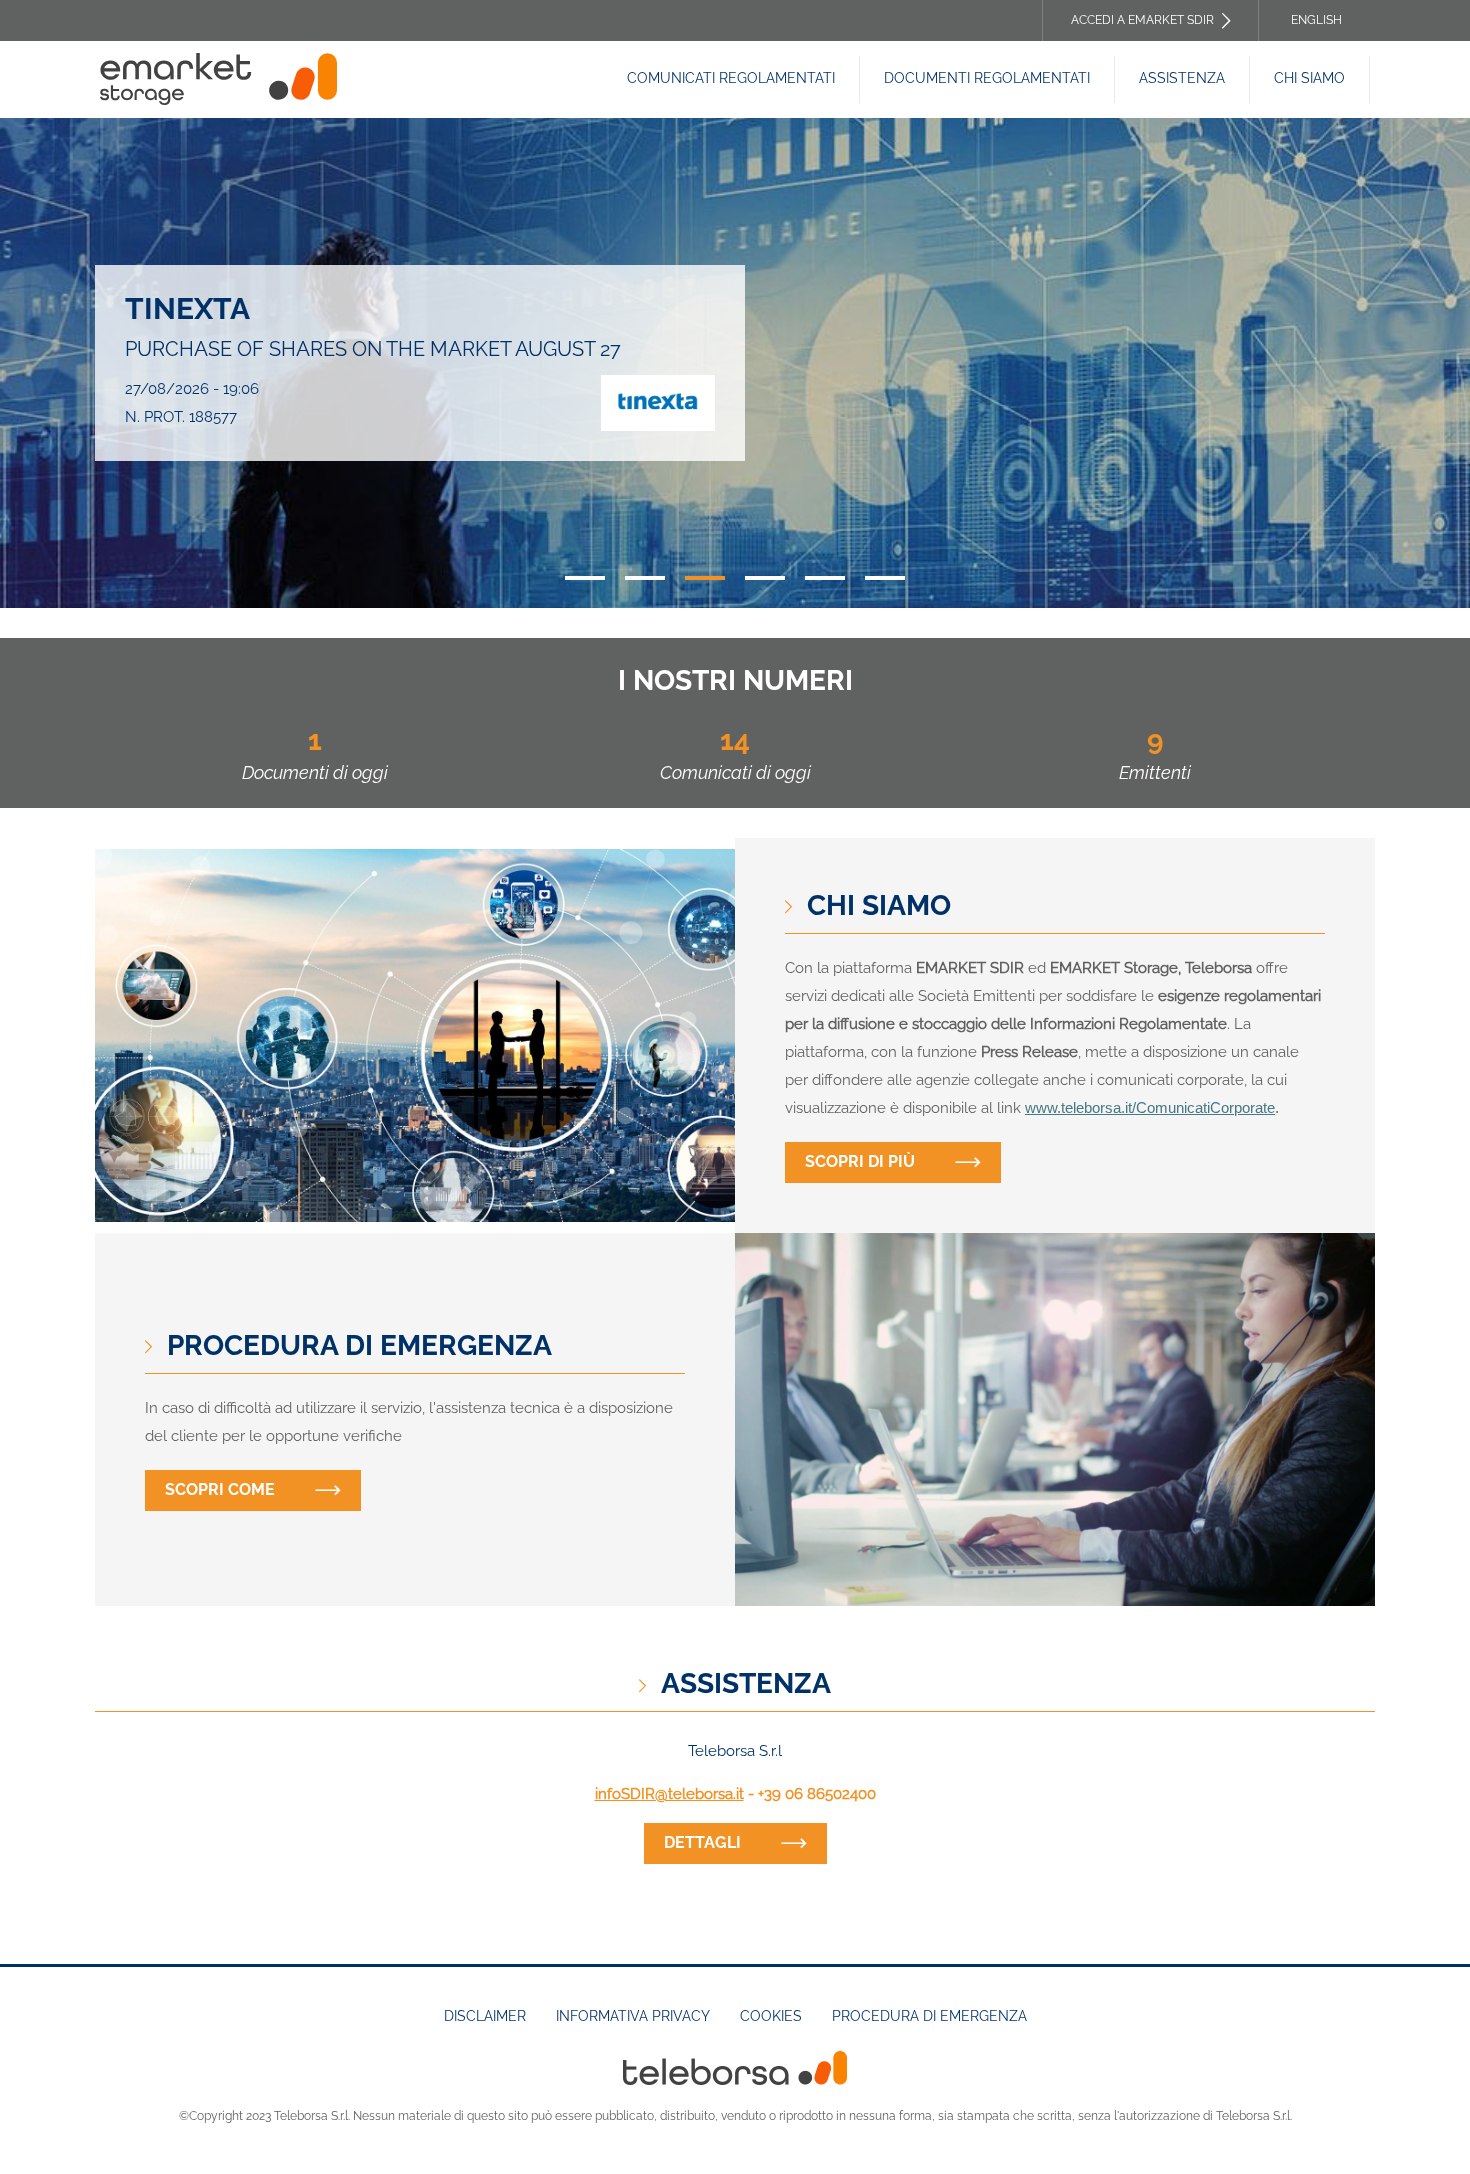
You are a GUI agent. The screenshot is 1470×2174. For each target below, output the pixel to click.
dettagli (702, 1842)
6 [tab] (885, 578)
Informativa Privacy (633, 2016)
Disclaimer (485, 2016)
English (1316, 20)
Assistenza (1182, 78)
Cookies (771, 2016)
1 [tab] (585, 578)
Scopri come (220, 1489)
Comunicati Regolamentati (731, 78)
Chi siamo (1309, 78)
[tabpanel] (735, 363)
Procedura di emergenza (929, 2016)
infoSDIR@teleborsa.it (669, 1794)
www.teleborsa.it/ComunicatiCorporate (1150, 1108)
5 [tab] (825, 578)
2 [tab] (645, 578)
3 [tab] (705, 578)
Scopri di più (860, 1161)
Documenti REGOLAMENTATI (987, 78)
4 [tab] (765, 578)
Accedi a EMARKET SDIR (1142, 20)
